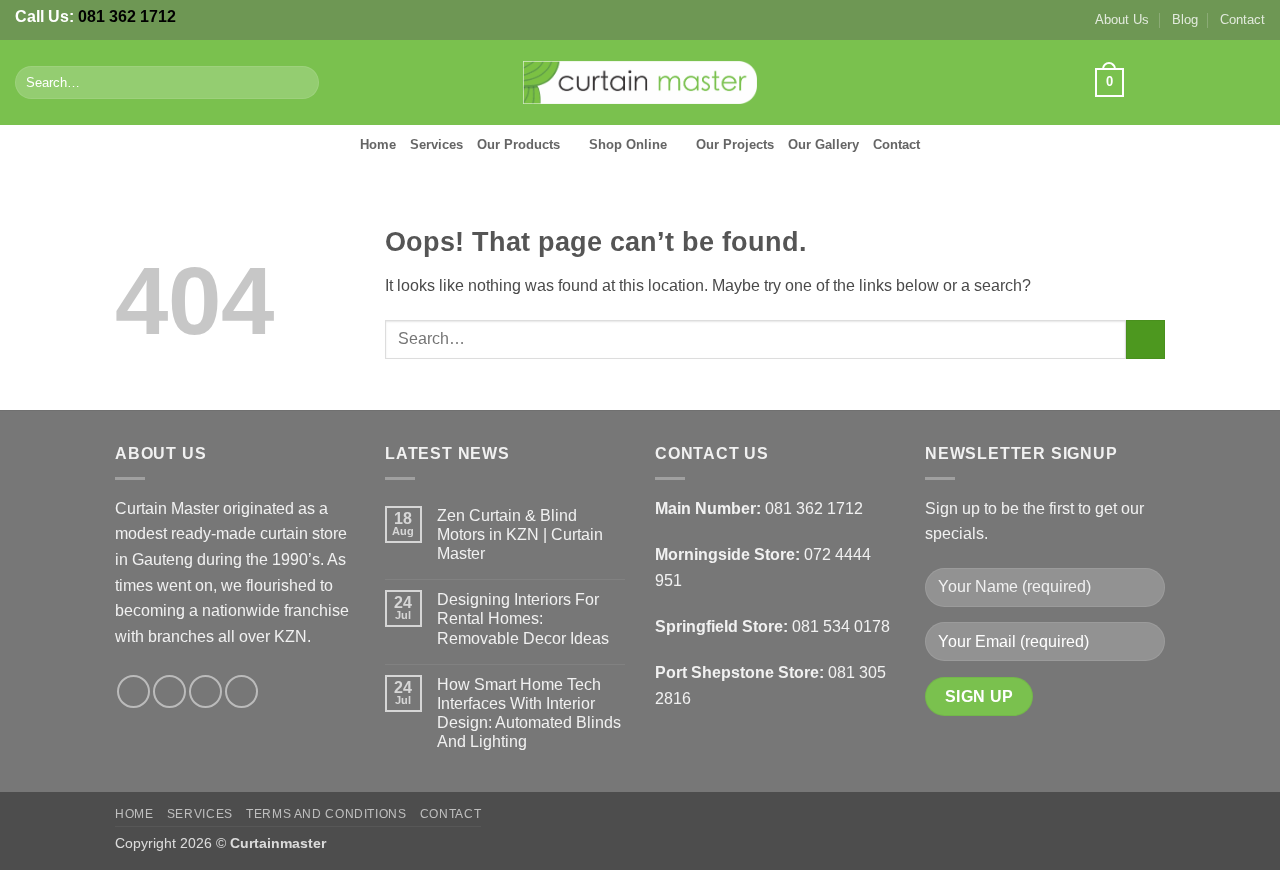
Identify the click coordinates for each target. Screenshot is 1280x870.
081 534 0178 (841, 626)
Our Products (518, 144)
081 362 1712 (127, 16)
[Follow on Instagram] (1174, 82)
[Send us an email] (1226, 82)
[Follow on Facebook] (1147, 82)
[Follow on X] (1200, 82)
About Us (1122, 19)
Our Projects (735, 144)
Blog (1185, 19)
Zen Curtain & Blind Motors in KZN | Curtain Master (520, 534)
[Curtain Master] (640, 83)
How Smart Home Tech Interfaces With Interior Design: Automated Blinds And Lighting (529, 713)
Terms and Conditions (326, 814)
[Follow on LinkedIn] (1252, 82)
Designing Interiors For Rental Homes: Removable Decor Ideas (523, 618)
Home (378, 144)
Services (436, 144)
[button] (1109, 83)
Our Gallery (823, 144)
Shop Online (628, 144)
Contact (1242, 19)
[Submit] (300, 83)
